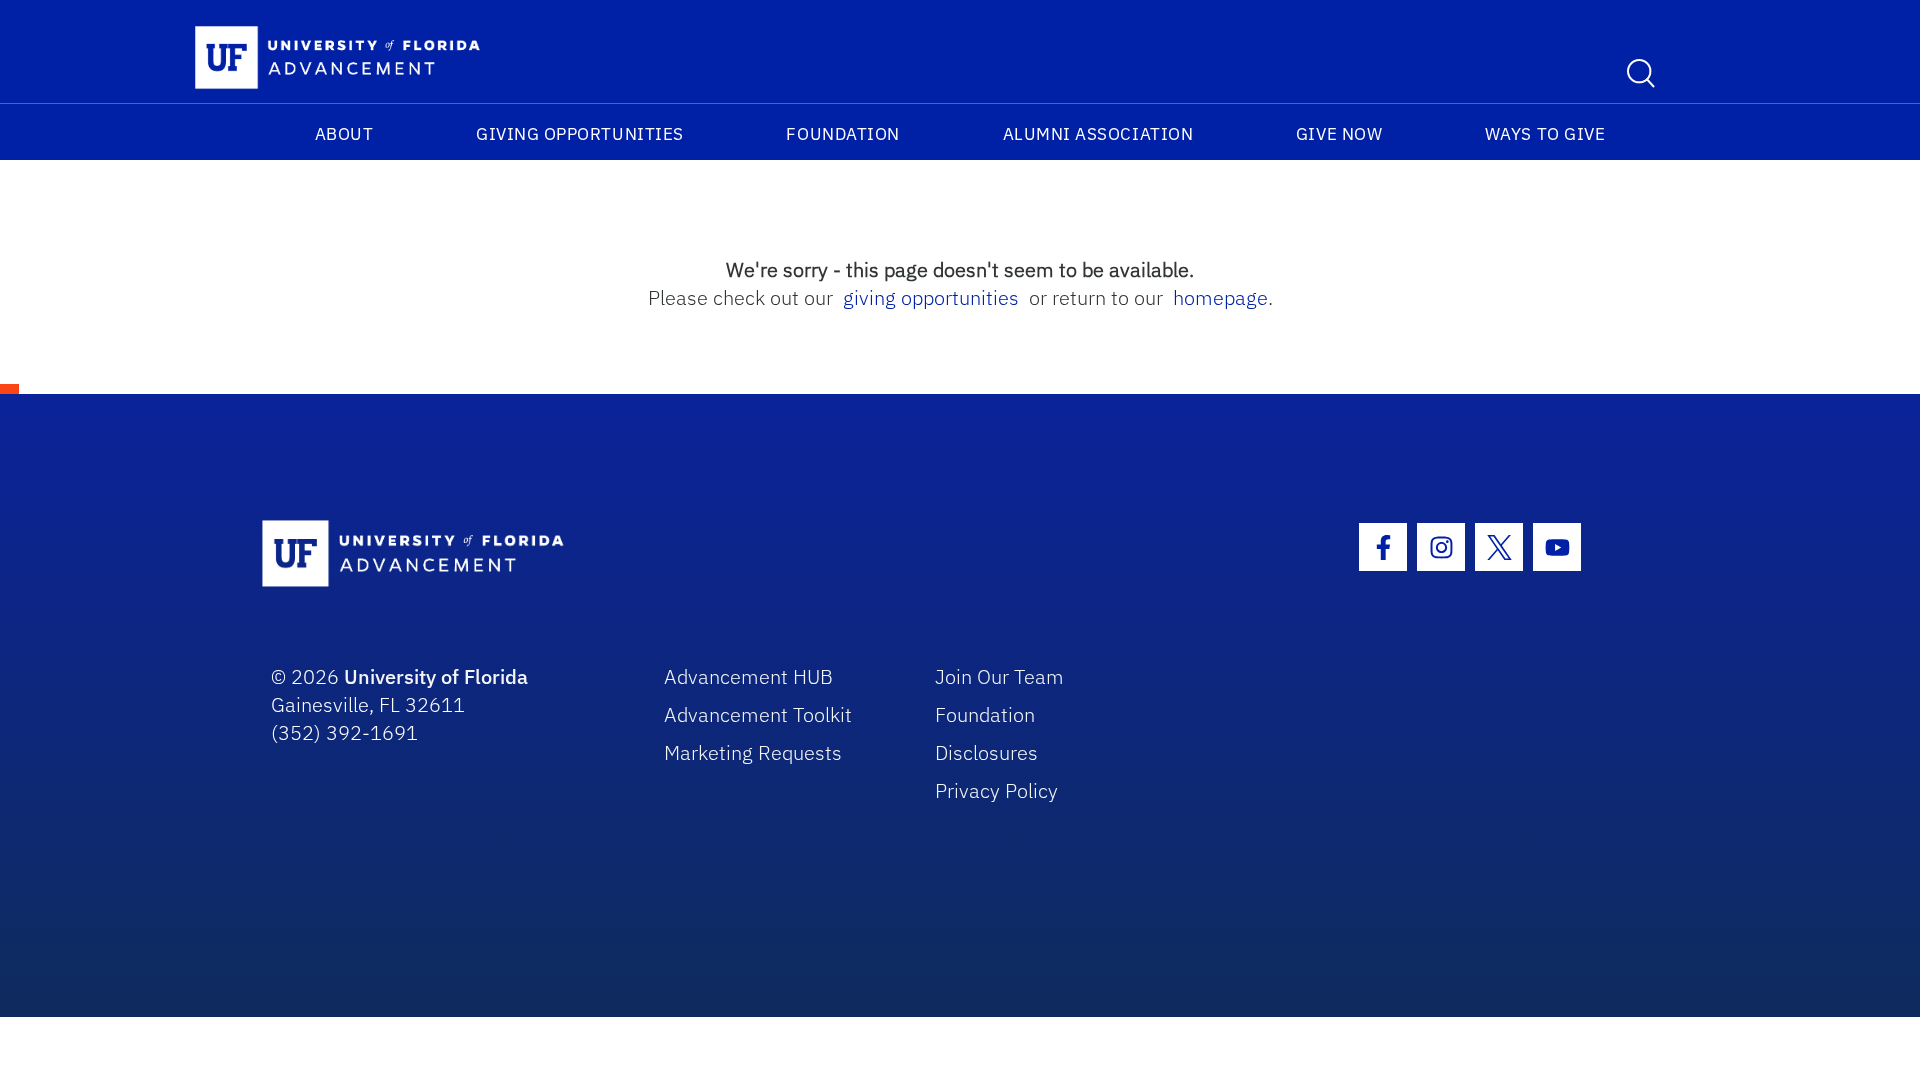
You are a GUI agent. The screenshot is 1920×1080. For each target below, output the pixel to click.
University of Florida (436, 676)
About (344, 134)
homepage (1220, 297)
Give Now (1339, 134)
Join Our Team (999, 676)
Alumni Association (1098, 134)
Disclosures (986, 752)
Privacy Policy (996, 790)
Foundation (842, 134)
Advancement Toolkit (758, 714)
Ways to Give (1545, 134)
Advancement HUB (748, 676)
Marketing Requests (753, 752)
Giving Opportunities (580, 134)
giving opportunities (931, 297)
